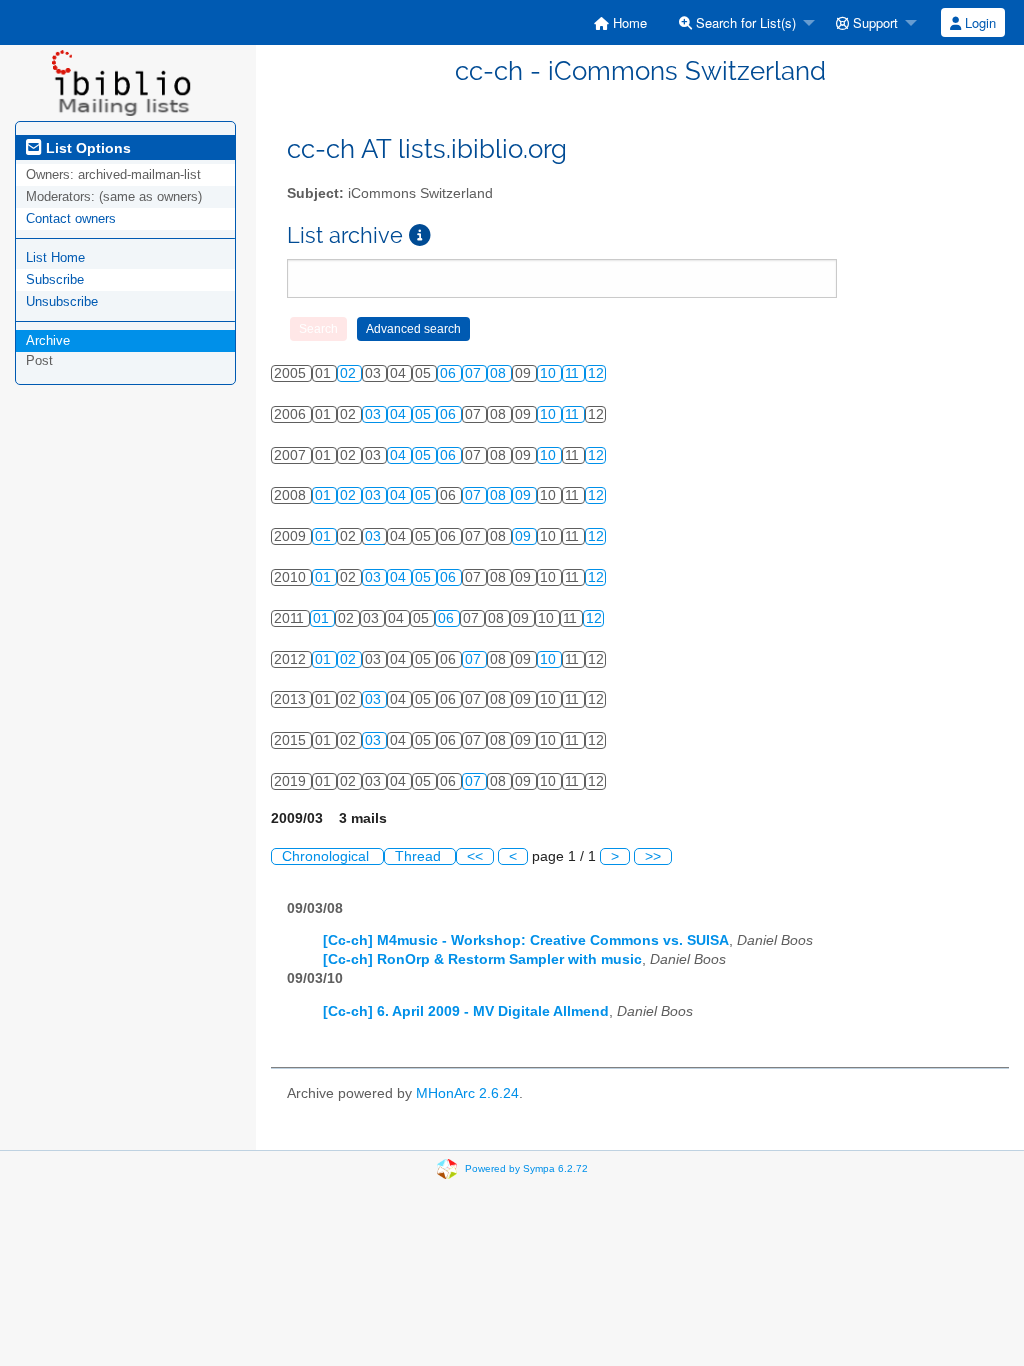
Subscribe (55, 279)
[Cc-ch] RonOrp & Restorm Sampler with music (482, 959)
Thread (420, 856)
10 (550, 373)
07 (475, 373)
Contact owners (71, 218)
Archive (48, 340)
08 (500, 373)
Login (978, 22)
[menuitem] (620, 22)
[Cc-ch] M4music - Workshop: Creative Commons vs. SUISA (526, 940)
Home (628, 22)
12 (596, 373)
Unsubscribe (62, 301)
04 (400, 414)
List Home (55, 257)
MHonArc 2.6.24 (467, 1093)
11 (574, 373)
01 (325, 495)
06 (450, 373)
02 (350, 373)
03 (375, 414)
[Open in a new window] (420, 235)
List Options (86, 148)
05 (425, 414)
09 (525, 495)
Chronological (327, 856)
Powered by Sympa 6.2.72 (526, 1168)
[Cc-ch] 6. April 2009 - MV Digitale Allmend (466, 1011)
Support (873, 22)
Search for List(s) (744, 22)
